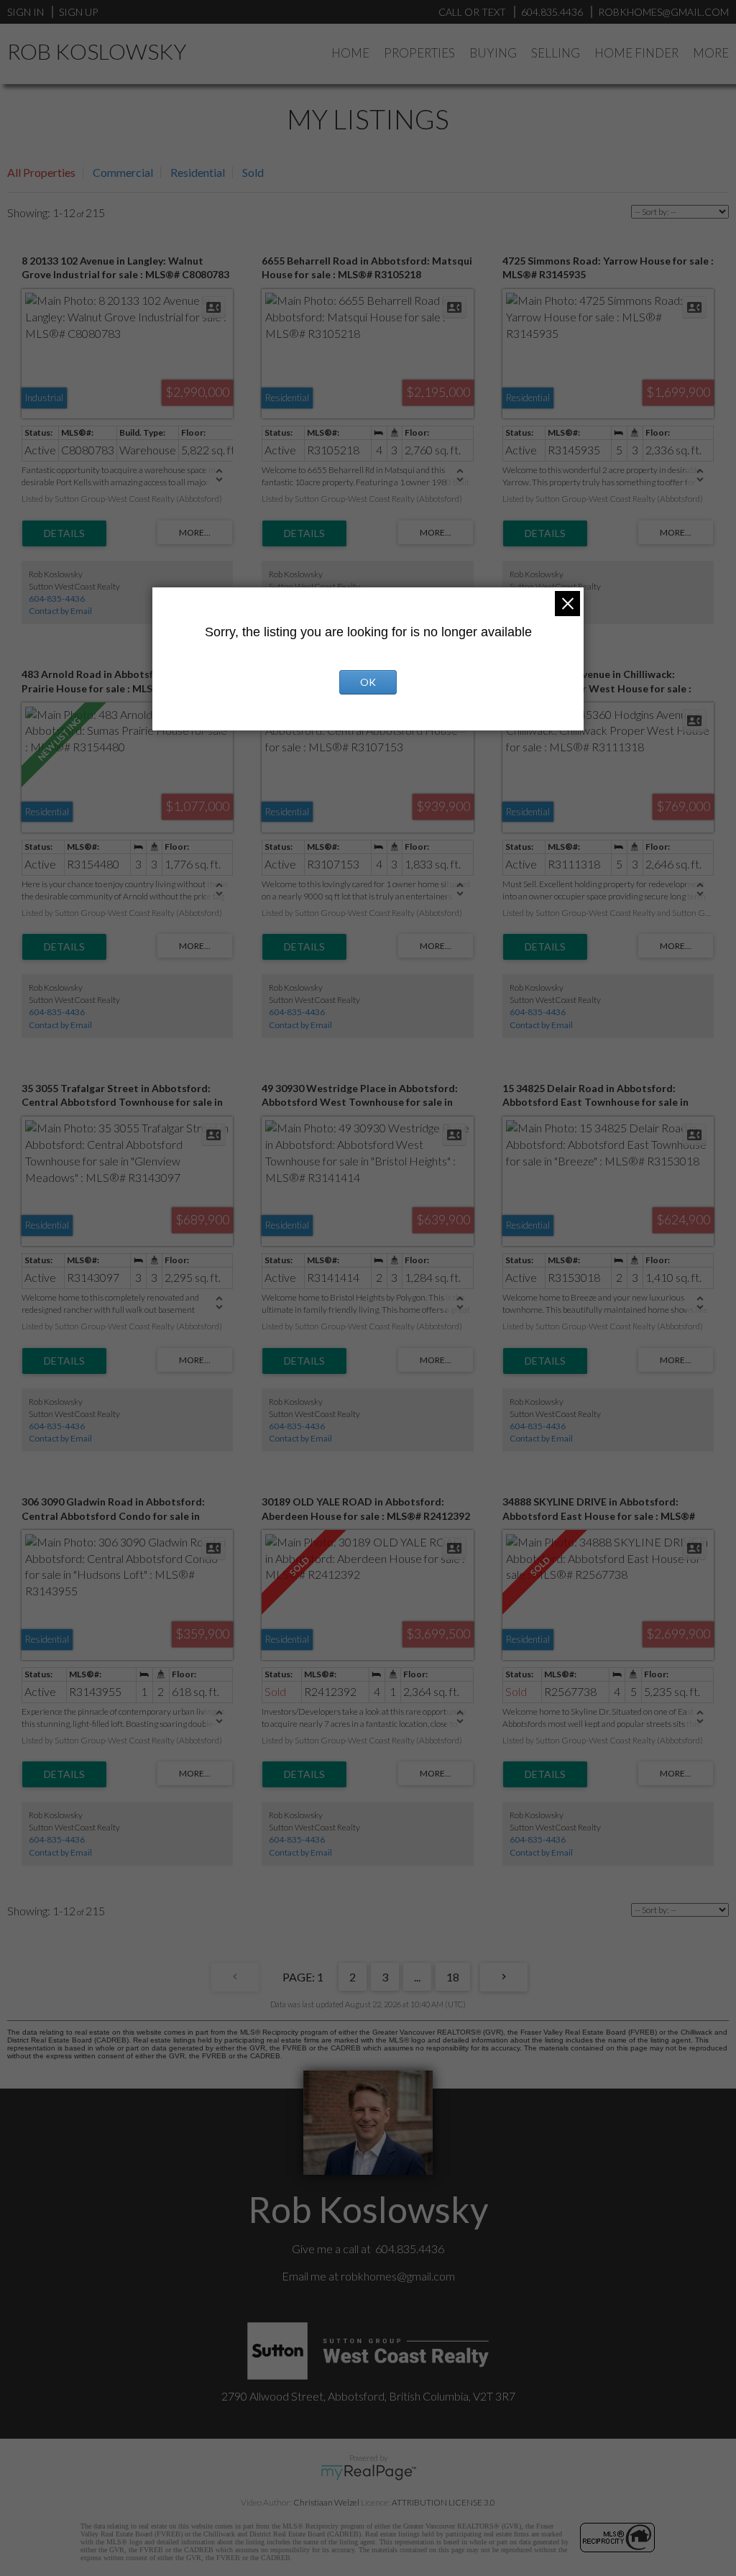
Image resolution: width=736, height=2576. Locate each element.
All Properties (41, 172)
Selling (556, 53)
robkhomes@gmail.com (398, 2276)
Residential (198, 172)
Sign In (26, 12)
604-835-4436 (57, 599)
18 (453, 1977)
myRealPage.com (368, 2472)
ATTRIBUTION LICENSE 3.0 (443, 2502)
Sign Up (78, 12)
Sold (253, 172)
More (711, 53)
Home (350, 53)
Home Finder (636, 53)
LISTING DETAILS (64, 533)
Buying (493, 53)
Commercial (123, 172)
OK (368, 682)
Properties (419, 53)
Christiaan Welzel (326, 2502)
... (417, 1977)
